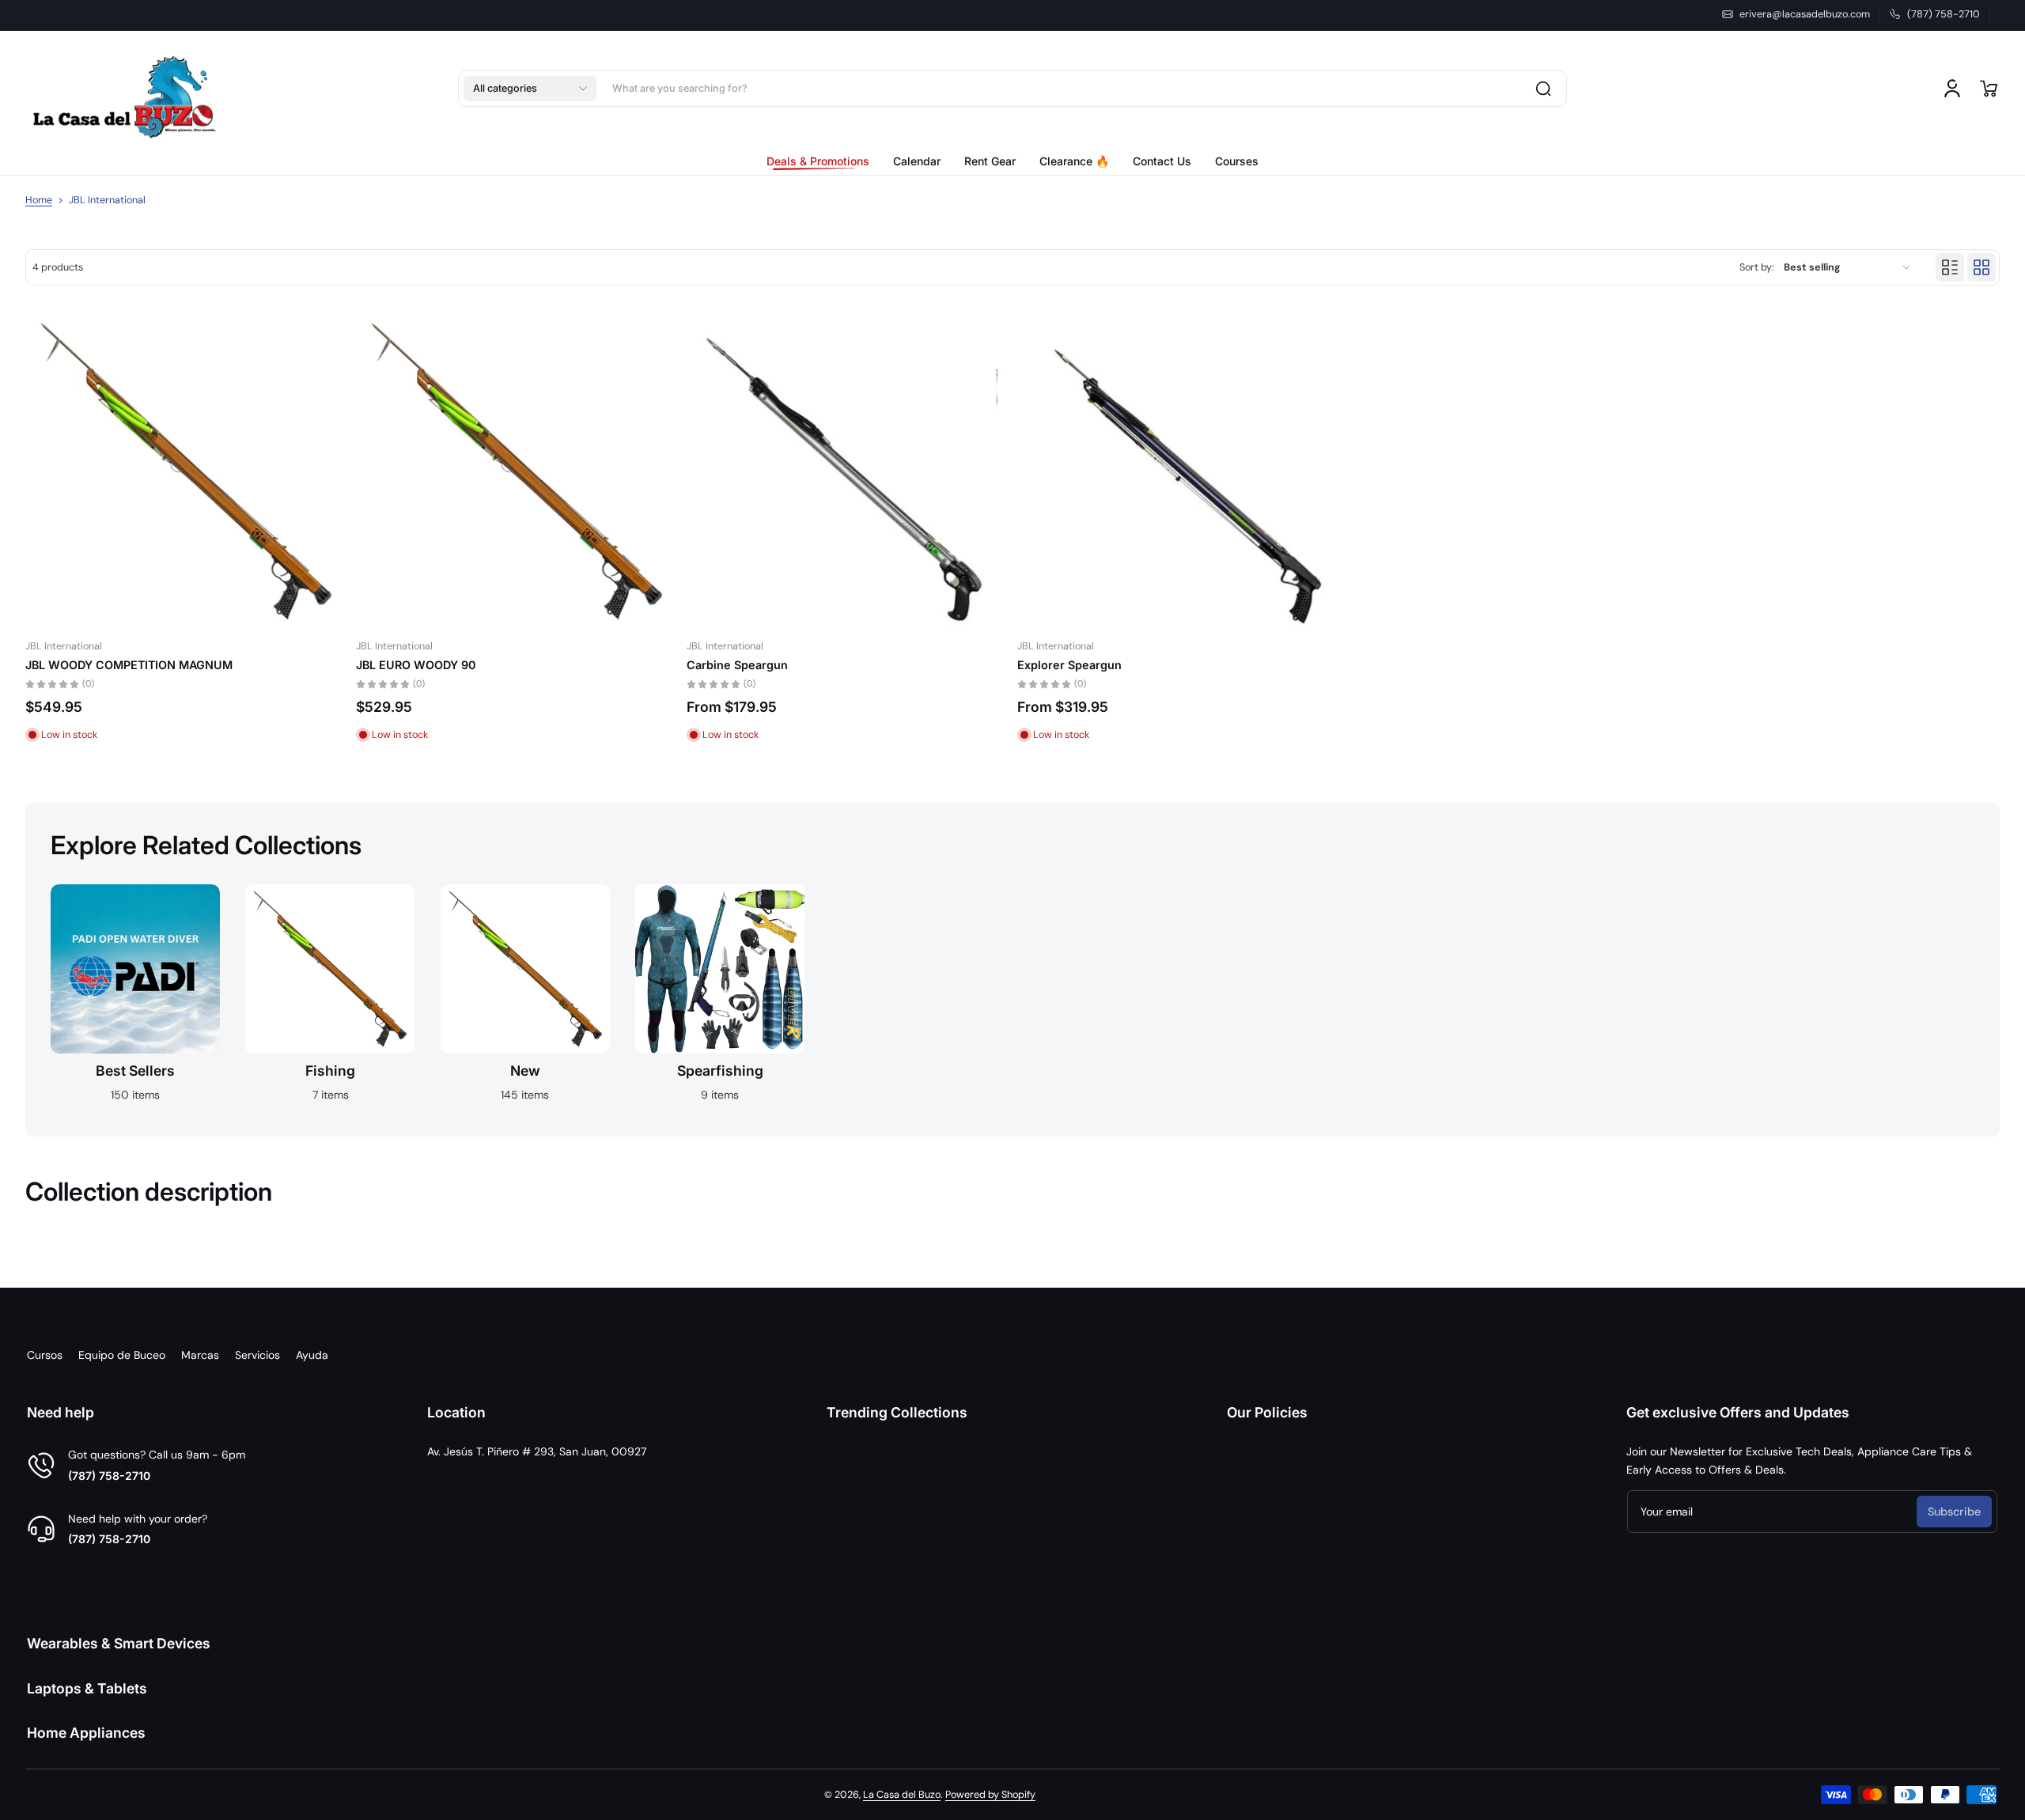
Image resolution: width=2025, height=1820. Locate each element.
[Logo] (124, 89)
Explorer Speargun (1069, 665)
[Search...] (1543, 89)
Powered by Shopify (990, 1795)
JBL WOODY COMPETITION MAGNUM (129, 665)
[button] (530, 89)
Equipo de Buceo (122, 1355)
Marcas (200, 1355)
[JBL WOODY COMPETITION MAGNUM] (186, 471)
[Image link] (135, 998)
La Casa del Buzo (902, 1795)
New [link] (525, 1071)
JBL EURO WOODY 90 (416, 665)
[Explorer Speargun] (1178, 471)
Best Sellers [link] (135, 1071)
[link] (824, 161)
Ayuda (312, 1355)
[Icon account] (1952, 89)
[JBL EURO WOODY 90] (517, 471)
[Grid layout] (1981, 267)
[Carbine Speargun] (847, 471)
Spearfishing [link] (720, 1071)
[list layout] (1950, 267)
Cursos (45, 1355)
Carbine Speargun (737, 665)
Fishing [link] (330, 1071)
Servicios (257, 1355)
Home (39, 200)
